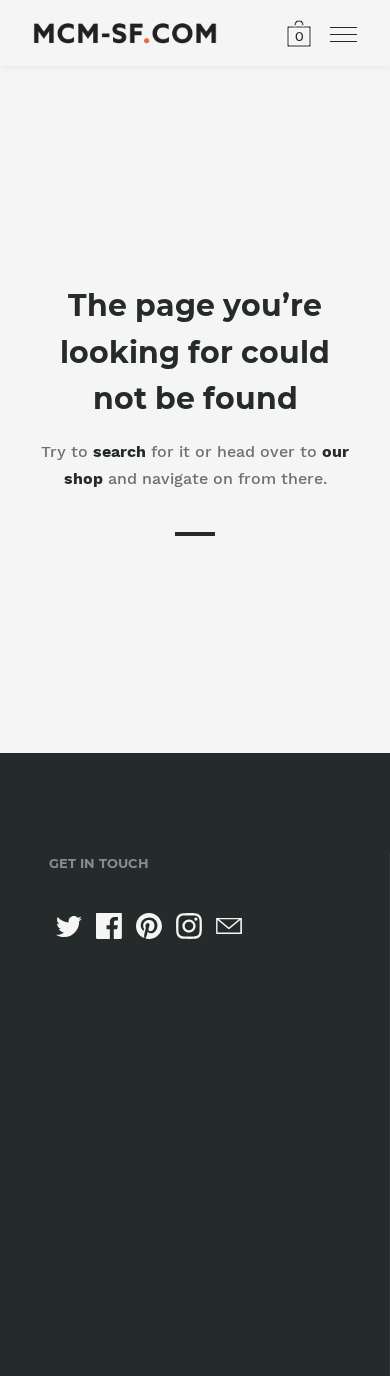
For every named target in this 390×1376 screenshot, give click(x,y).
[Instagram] (189, 926)
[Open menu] (343, 35)
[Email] (229, 926)
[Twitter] (69, 926)
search (119, 451)
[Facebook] (109, 926)
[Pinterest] (149, 926)
